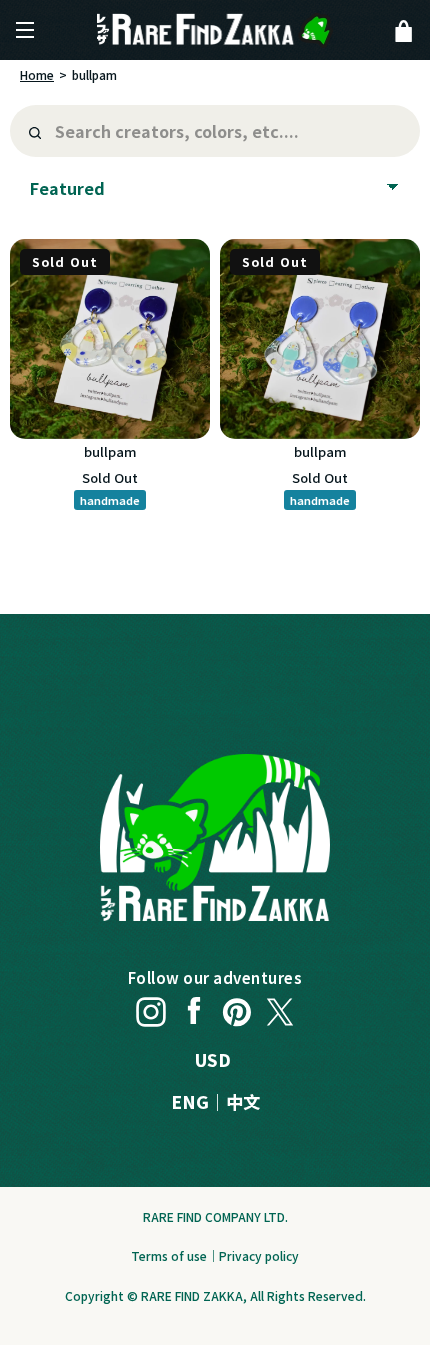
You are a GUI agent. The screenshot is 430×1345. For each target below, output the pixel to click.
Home (37, 74)
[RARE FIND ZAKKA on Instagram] (151, 1007)
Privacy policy (259, 1255)
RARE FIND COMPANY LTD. (215, 1216)
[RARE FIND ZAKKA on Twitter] (280, 1007)
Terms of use (169, 1255)
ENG (190, 1101)
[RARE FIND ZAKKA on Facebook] (194, 1007)
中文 (243, 1101)
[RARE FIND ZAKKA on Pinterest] (237, 1007)
